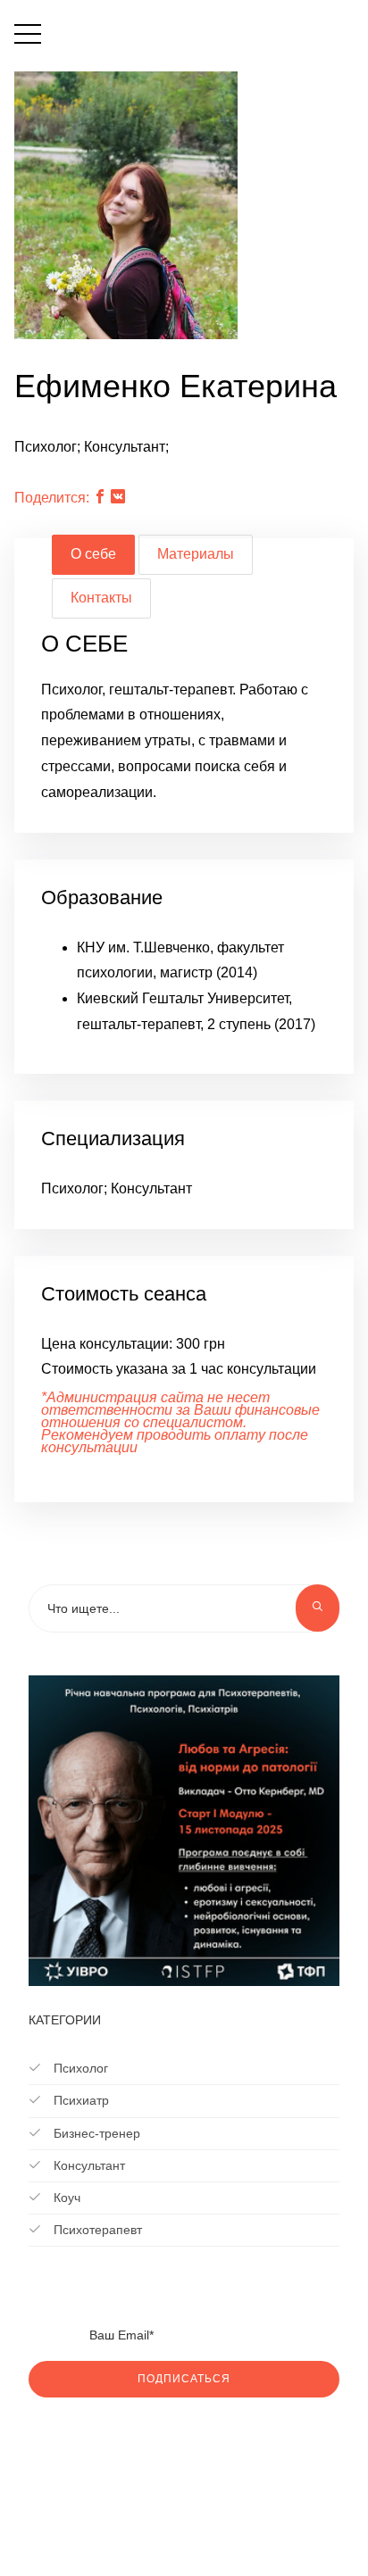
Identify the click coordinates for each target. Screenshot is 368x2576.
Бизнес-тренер (95, 2133)
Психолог (79, 2068)
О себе (93, 554)
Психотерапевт (96, 2230)
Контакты (101, 598)
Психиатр (79, 2100)
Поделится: (52, 498)
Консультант (88, 2165)
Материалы (196, 554)
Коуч (65, 2198)
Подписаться (184, 2379)
